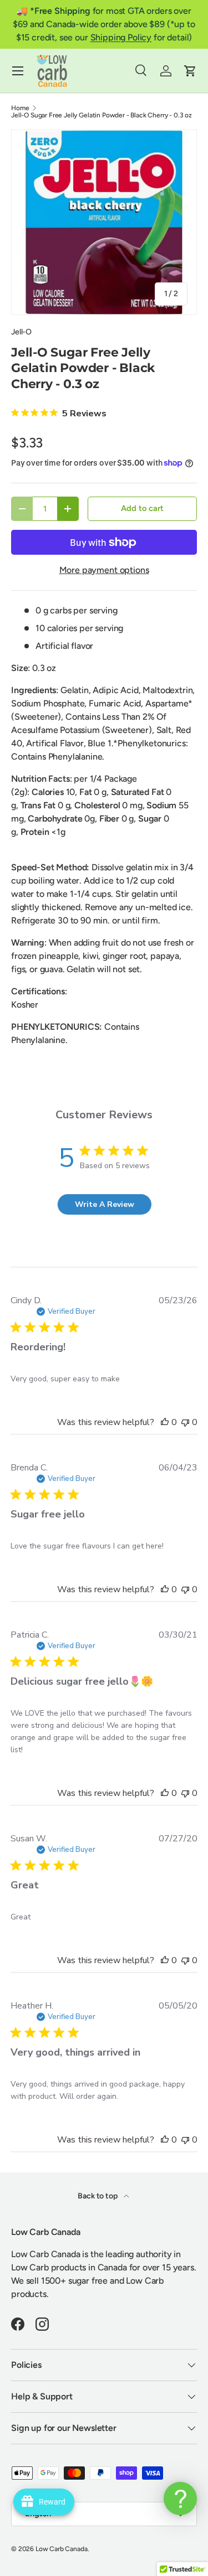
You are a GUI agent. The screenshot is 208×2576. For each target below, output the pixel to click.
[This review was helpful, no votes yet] (165, 1422)
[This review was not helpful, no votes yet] (185, 1422)
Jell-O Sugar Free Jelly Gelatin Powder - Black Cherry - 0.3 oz (102, 115)
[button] (190, 71)
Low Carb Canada (62, 2549)
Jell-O (21, 332)
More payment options (104, 570)
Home (20, 108)
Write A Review (105, 1204)
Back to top (98, 2196)
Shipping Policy (121, 37)
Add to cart (142, 508)
